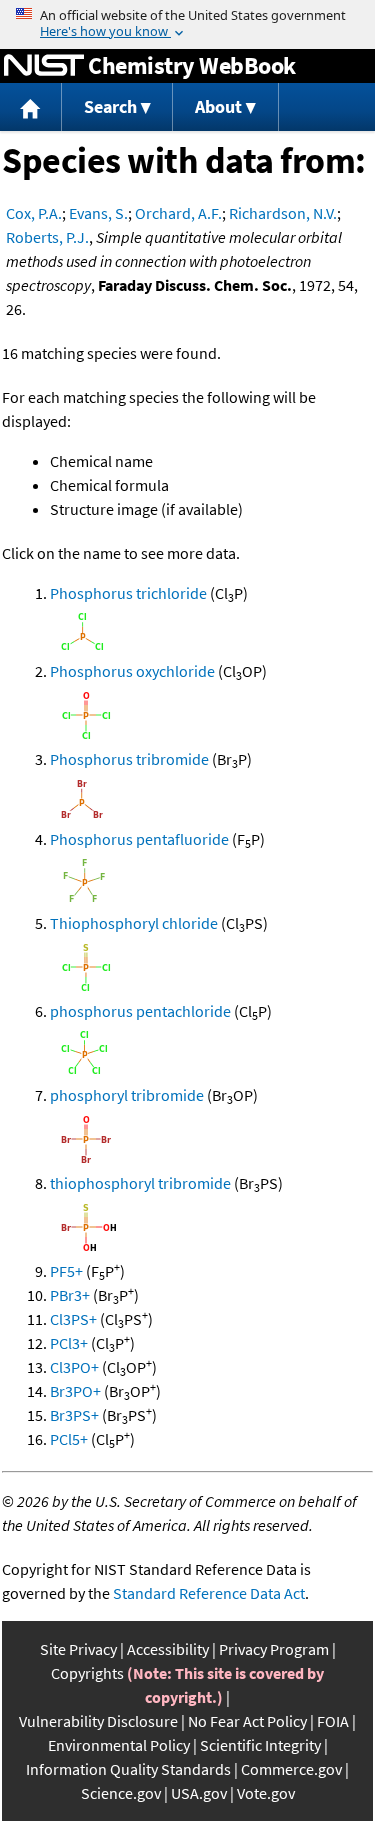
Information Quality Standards (128, 1769)
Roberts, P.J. (47, 237)
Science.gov (121, 1793)
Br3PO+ (75, 1391)
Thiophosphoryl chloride (134, 923)
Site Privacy (78, 1649)
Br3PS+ (74, 1415)
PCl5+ (69, 1439)
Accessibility (168, 1649)
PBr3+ (70, 1295)
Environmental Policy (119, 1745)
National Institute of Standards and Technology (44, 66)
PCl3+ (69, 1343)
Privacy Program (274, 1649)
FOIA (333, 1721)
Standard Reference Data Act (209, 1593)
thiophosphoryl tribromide (140, 1183)
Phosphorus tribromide (129, 759)
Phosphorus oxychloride (132, 671)
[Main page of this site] (31, 107)
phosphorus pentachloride (140, 1011)
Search (110, 106)
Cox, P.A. (34, 213)
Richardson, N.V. (283, 213)
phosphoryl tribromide (127, 1095)
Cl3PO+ (74, 1367)
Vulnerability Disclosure (98, 1721)
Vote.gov (266, 1793)
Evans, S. (98, 213)
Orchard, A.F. (178, 213)
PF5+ (66, 1271)
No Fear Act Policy (247, 1721)
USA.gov (199, 1793)
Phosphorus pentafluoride (139, 839)
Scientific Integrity (260, 1745)
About (218, 106)
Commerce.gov (291, 1769)
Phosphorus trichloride (128, 593)
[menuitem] (31, 107)
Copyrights (87, 1673)
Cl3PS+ (73, 1319)
